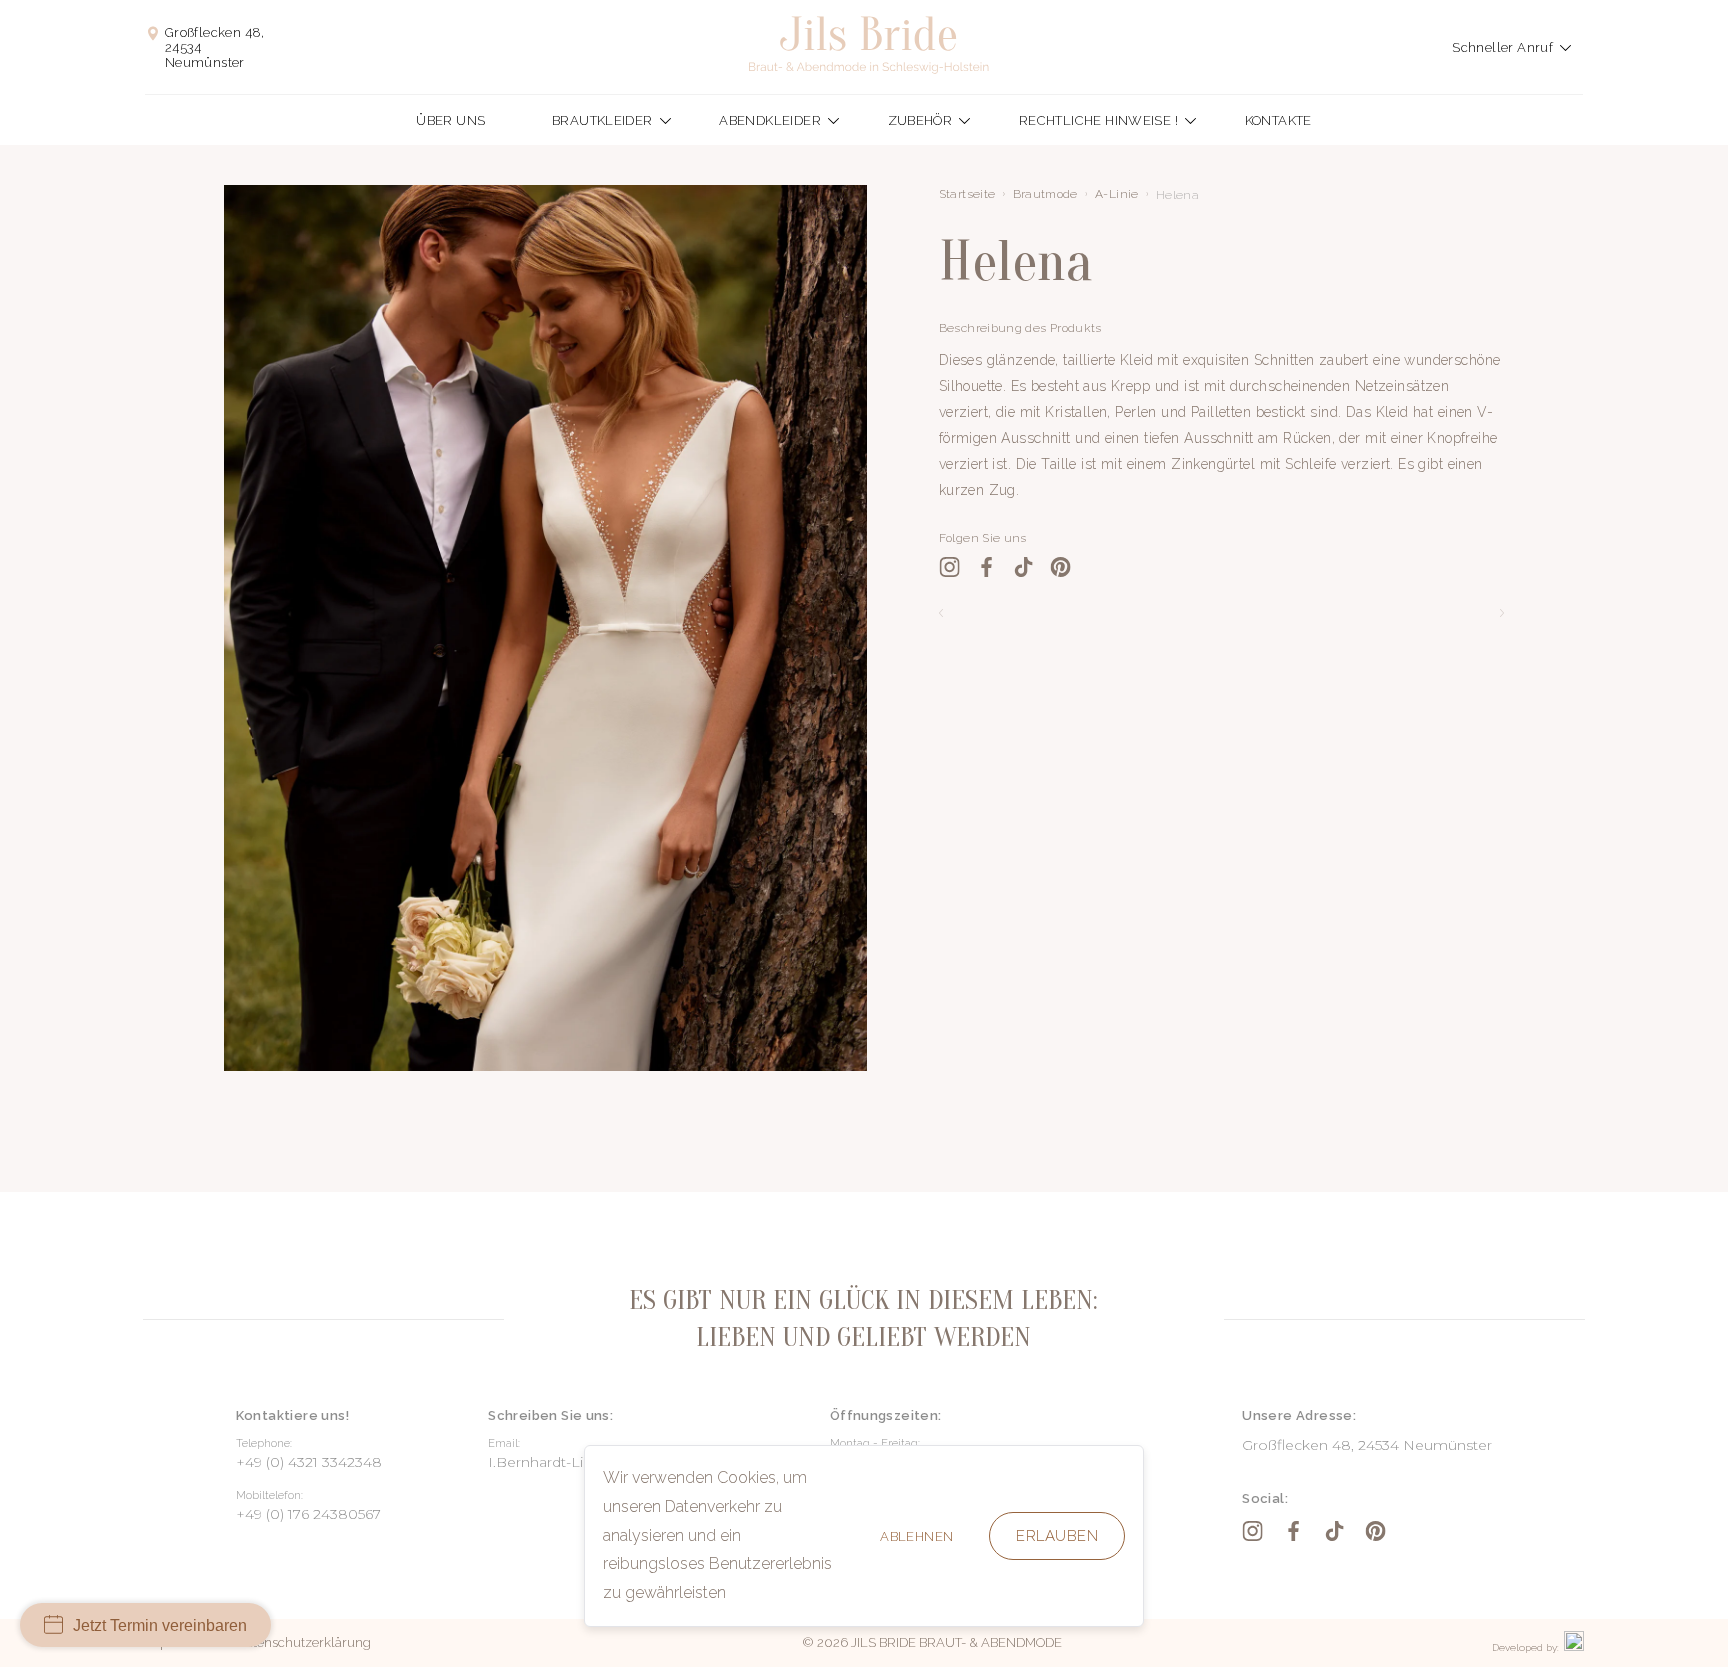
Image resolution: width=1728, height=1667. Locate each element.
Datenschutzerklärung (304, 1642)
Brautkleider (602, 120)
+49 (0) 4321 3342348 (309, 1462)
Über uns (450, 120)
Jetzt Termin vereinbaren (160, 1625)
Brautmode (1045, 194)
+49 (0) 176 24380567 (308, 1514)
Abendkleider (770, 120)
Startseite (967, 194)
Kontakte (1278, 120)
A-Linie (1117, 194)
